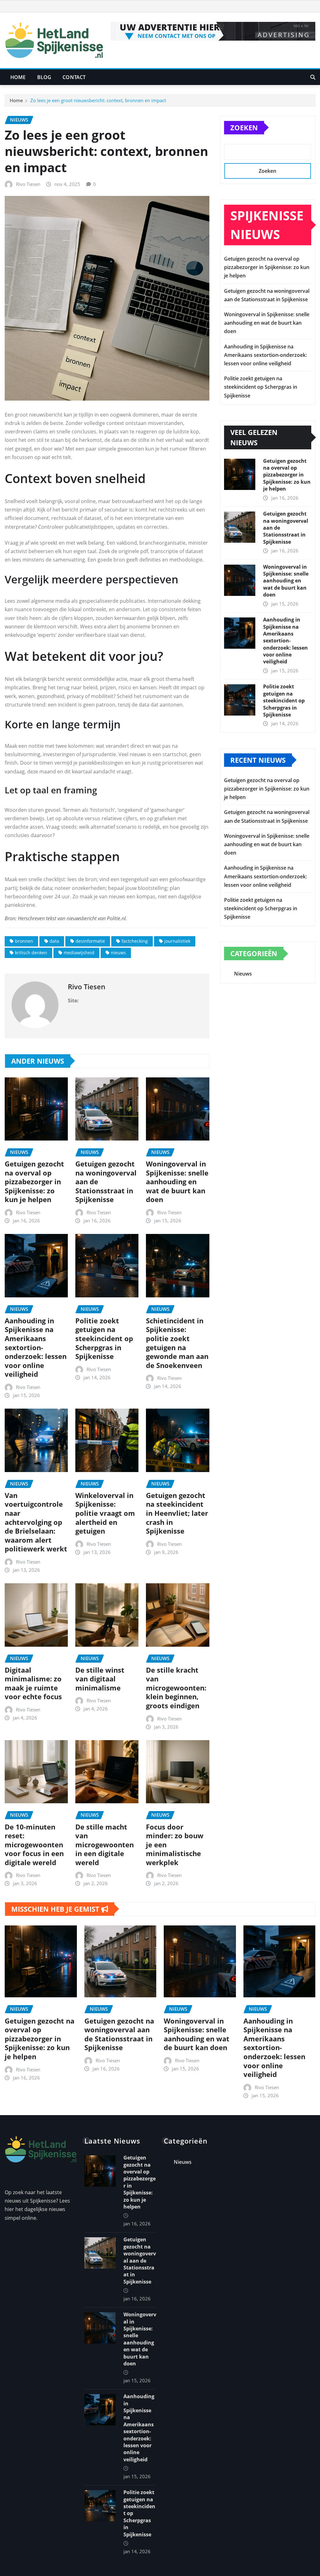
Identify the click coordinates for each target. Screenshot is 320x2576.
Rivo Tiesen (28, 184)
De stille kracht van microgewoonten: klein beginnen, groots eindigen (176, 1688)
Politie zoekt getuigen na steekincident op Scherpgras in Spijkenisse (104, 1338)
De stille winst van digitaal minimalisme (100, 1679)
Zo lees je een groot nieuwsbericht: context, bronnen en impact (98, 100)
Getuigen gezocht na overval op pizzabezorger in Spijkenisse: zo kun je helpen (34, 1181)
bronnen (24, 941)
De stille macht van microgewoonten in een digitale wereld (105, 1845)
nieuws (118, 953)
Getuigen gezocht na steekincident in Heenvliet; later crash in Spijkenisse (177, 1513)
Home (18, 77)
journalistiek (177, 941)
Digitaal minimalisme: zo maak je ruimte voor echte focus (33, 1683)
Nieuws (243, 974)
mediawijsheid (79, 953)
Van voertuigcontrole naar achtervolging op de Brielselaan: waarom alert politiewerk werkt (36, 1522)
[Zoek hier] (313, 77)
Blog (44, 77)
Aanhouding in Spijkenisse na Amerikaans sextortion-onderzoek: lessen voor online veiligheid (36, 1347)
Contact (74, 77)
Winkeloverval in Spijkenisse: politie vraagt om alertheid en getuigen (105, 1513)
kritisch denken (31, 953)
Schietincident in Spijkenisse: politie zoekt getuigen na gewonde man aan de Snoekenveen (177, 1343)
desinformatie (90, 941)
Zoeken (244, 127)
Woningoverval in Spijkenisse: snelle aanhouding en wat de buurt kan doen (177, 1181)
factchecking (135, 941)
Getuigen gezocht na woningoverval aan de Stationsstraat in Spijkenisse (119, 2034)
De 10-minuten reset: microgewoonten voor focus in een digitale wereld (34, 1845)
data (54, 941)
